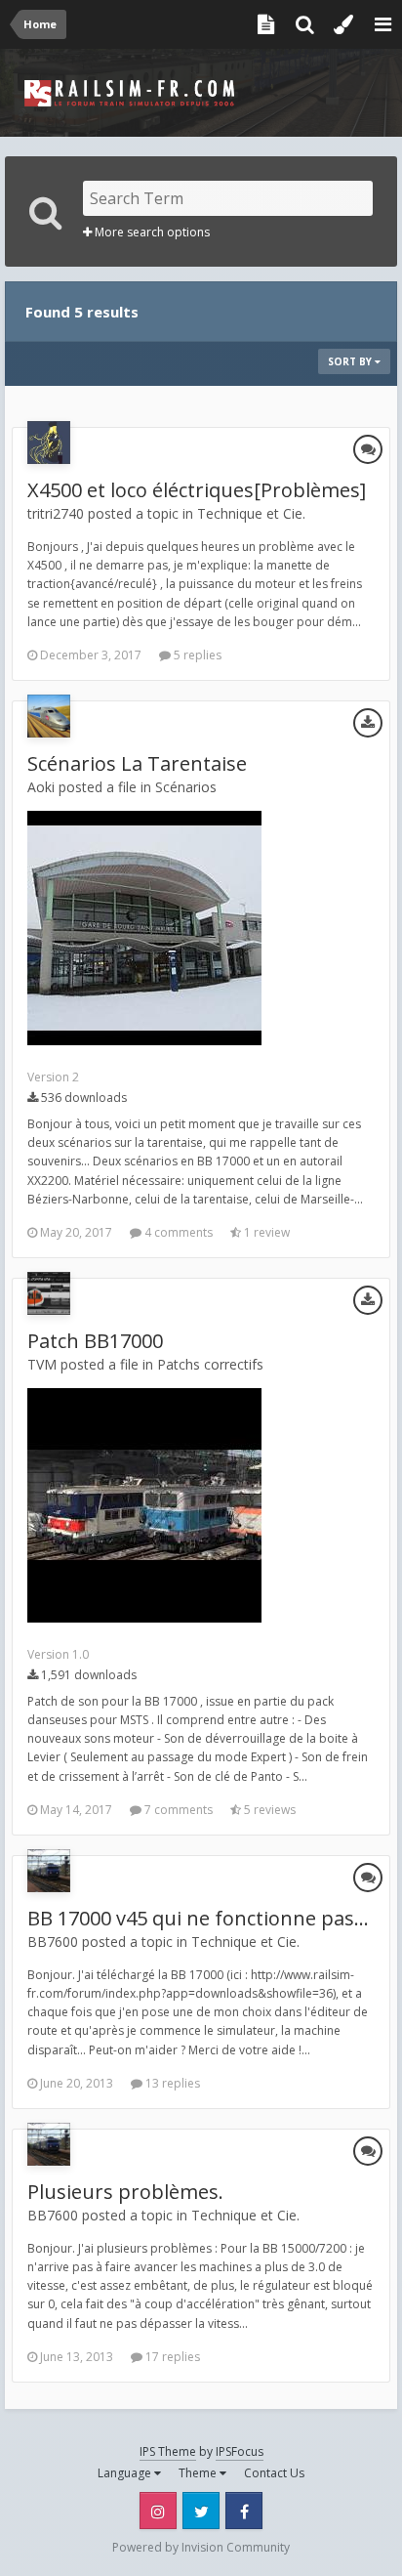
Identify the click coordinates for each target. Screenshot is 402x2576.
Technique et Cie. (251, 513)
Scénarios (186, 787)
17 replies (171, 2357)
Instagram (158, 2511)
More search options (151, 232)
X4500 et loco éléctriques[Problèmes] (197, 490)
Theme (199, 2473)
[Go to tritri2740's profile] (49, 443)
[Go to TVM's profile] (49, 1293)
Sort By (351, 361)
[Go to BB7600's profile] (49, 1871)
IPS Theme (168, 2451)
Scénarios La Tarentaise (137, 763)
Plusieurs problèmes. (125, 2192)
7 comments (177, 1810)
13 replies (171, 2083)
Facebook (244, 2511)
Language (126, 2473)
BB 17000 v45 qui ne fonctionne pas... (198, 1918)
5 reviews (268, 1810)
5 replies (196, 655)
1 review (265, 1232)
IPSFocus (240, 2451)
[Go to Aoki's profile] (49, 716)
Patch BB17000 (95, 1341)
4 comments (177, 1232)
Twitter (201, 2511)
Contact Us (274, 2473)
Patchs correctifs (210, 1364)
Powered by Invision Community (201, 2547)
